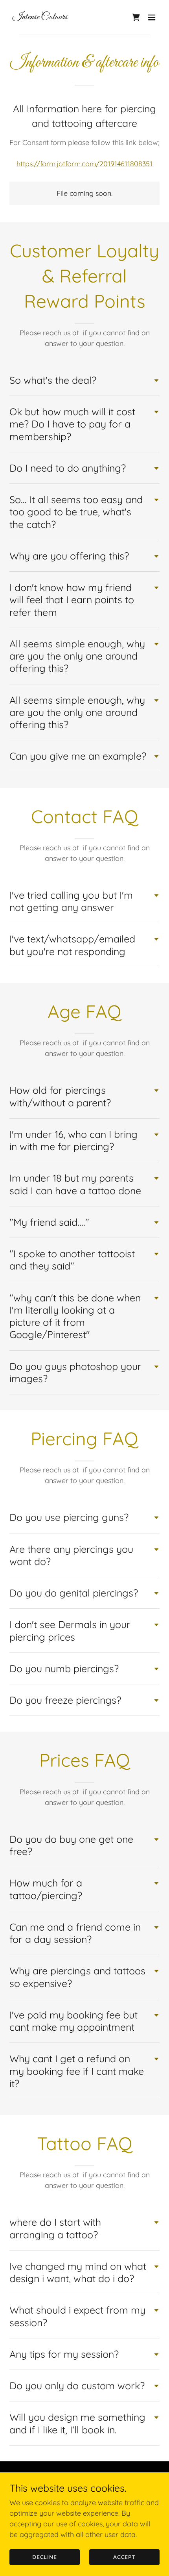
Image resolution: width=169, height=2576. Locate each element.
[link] (40, 17)
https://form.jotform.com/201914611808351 (84, 164)
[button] (152, 17)
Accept (125, 2557)
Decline (45, 2557)
